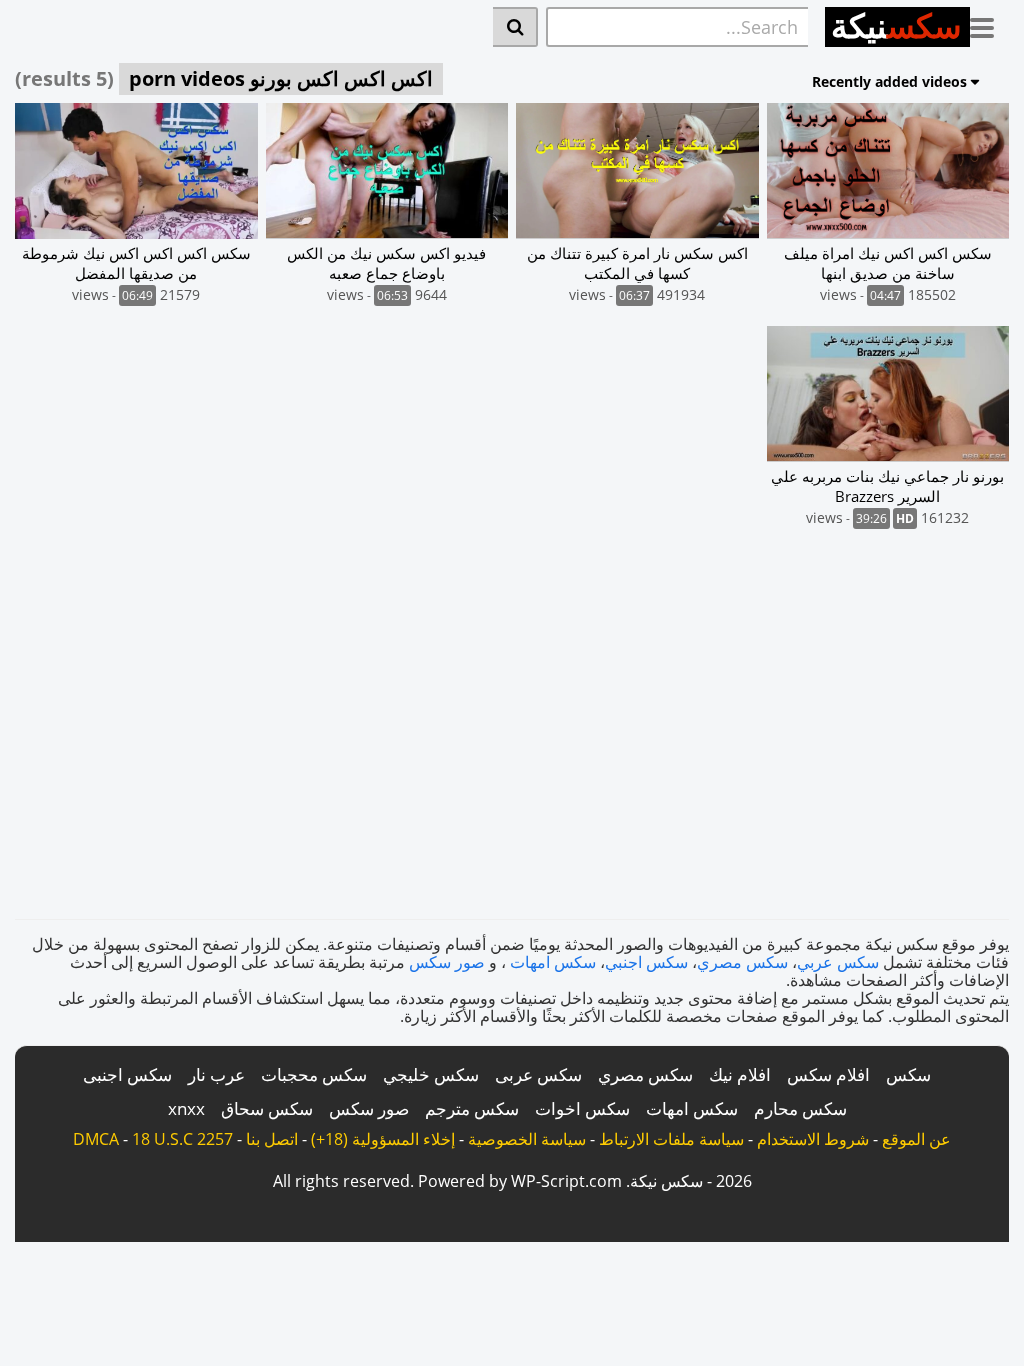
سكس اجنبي (646, 962)
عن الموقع (916, 1139)
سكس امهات (553, 962)
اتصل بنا (272, 1139)
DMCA (96, 1139)
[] (515, 27)
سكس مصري (742, 962)
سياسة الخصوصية (527, 1139)
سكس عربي (838, 962)
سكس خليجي (431, 1074)
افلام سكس (828, 1074)
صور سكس (447, 962)
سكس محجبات (314, 1074)
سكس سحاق (267, 1108)
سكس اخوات (582, 1108)
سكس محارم (800, 1108)
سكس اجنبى (127, 1074)
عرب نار (216, 1074)
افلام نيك (740, 1074)
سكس (908, 1074)
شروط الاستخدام (813, 1139)
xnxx (186, 1108)
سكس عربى (538, 1074)
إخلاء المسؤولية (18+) (383, 1139)
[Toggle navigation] (989, 24)
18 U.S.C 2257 (182, 1139)
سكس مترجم (472, 1108)
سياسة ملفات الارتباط (671, 1139)
